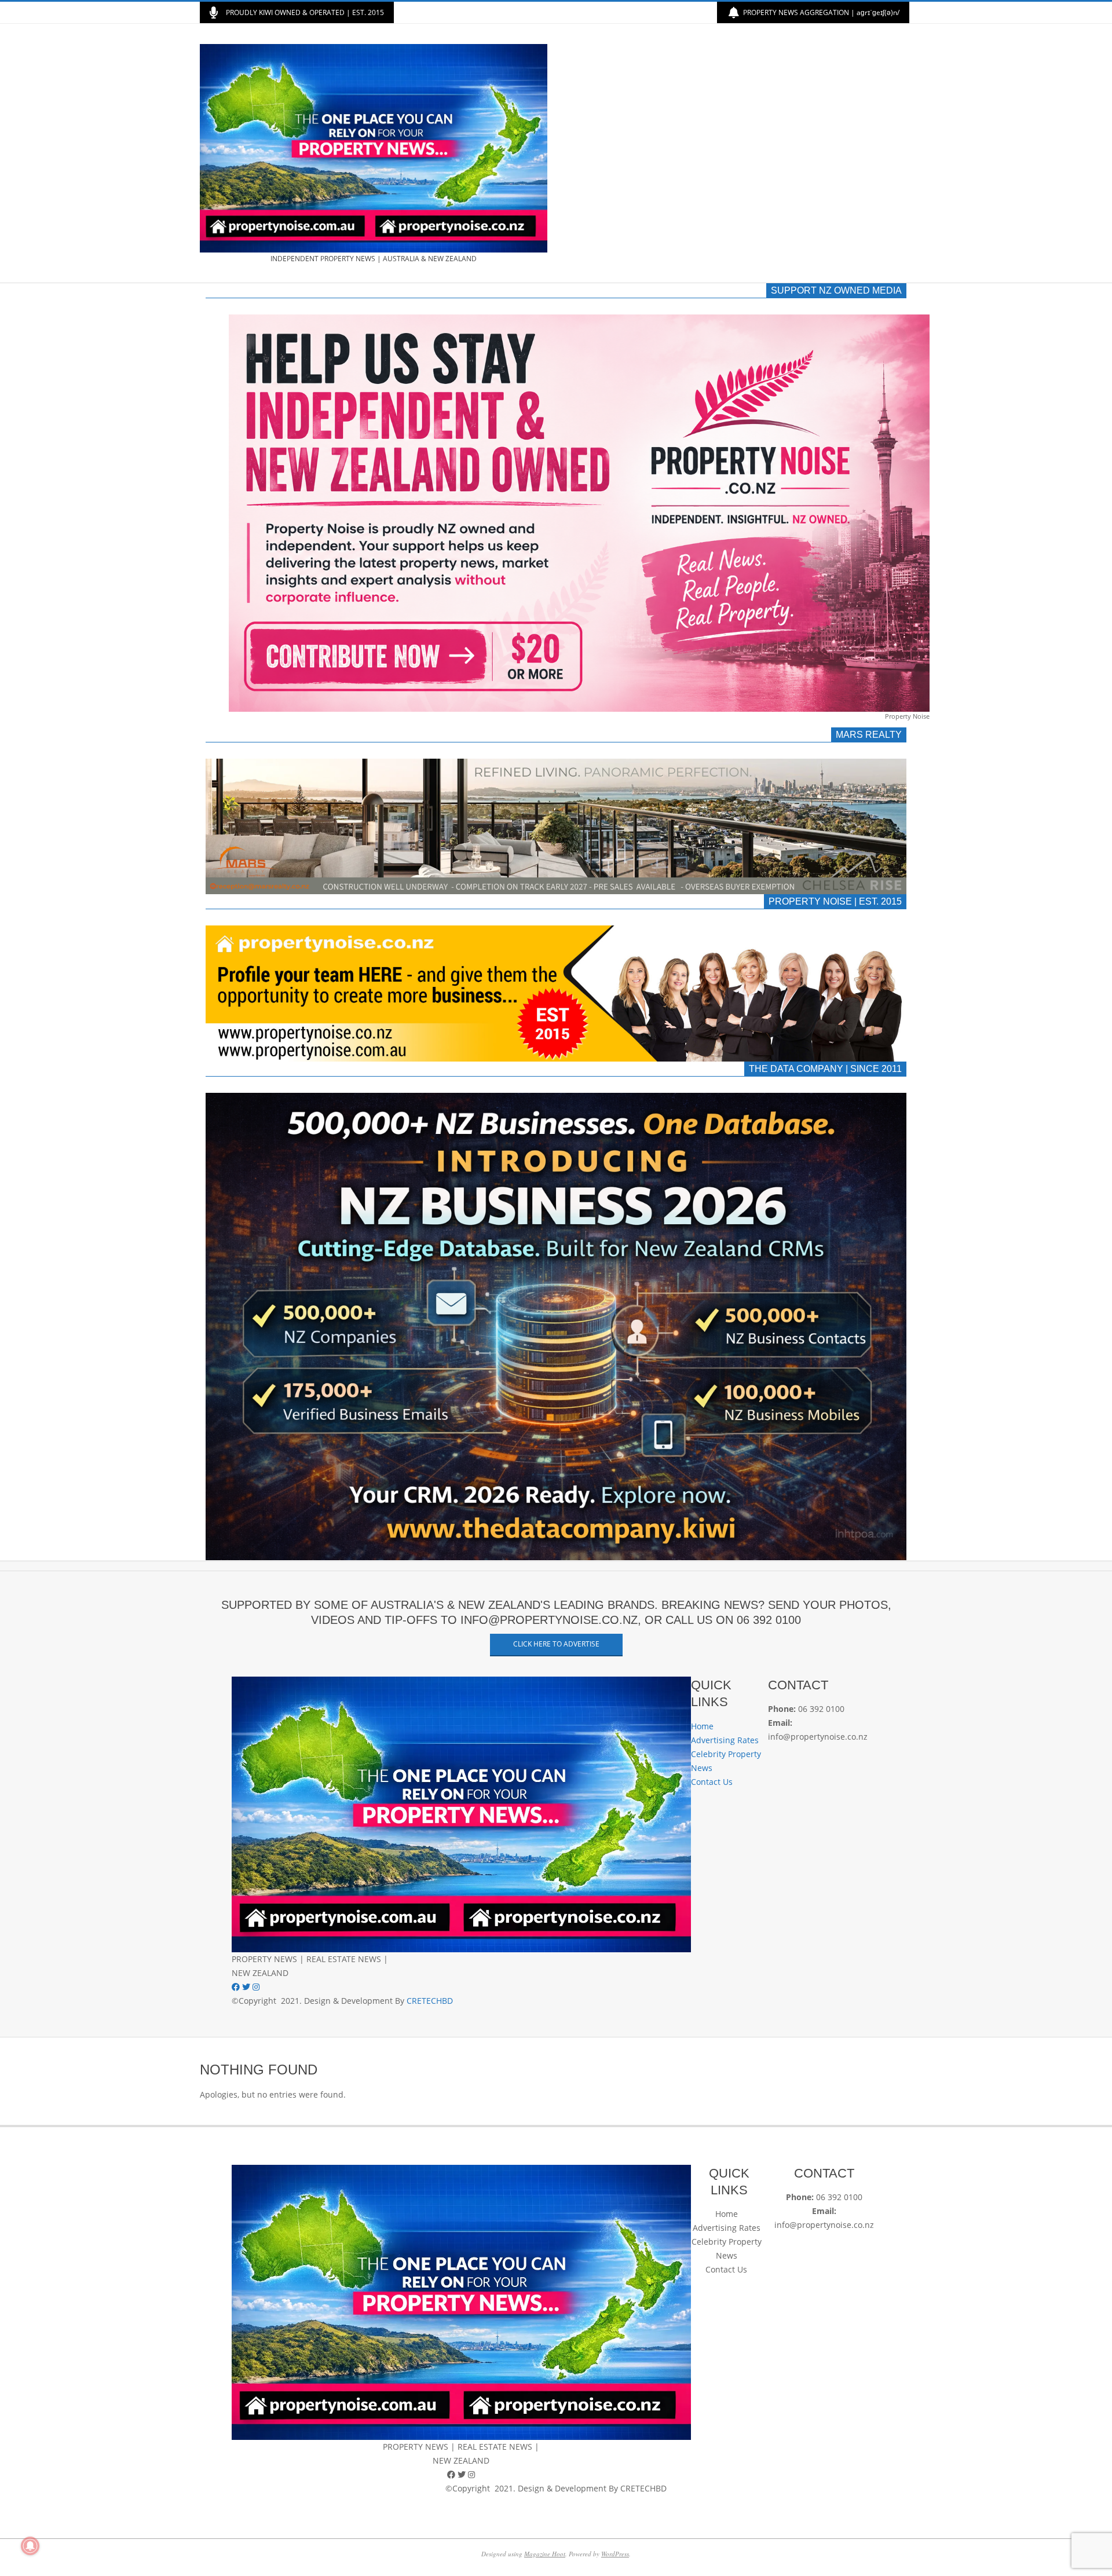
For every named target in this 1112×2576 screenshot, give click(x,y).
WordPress (615, 2554)
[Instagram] (256, 1987)
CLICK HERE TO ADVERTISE (556, 1644)
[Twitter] (247, 1987)
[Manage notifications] (30, 2546)
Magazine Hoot (545, 2554)
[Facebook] (237, 1987)
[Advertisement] (734, 153)
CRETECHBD (430, 2001)
